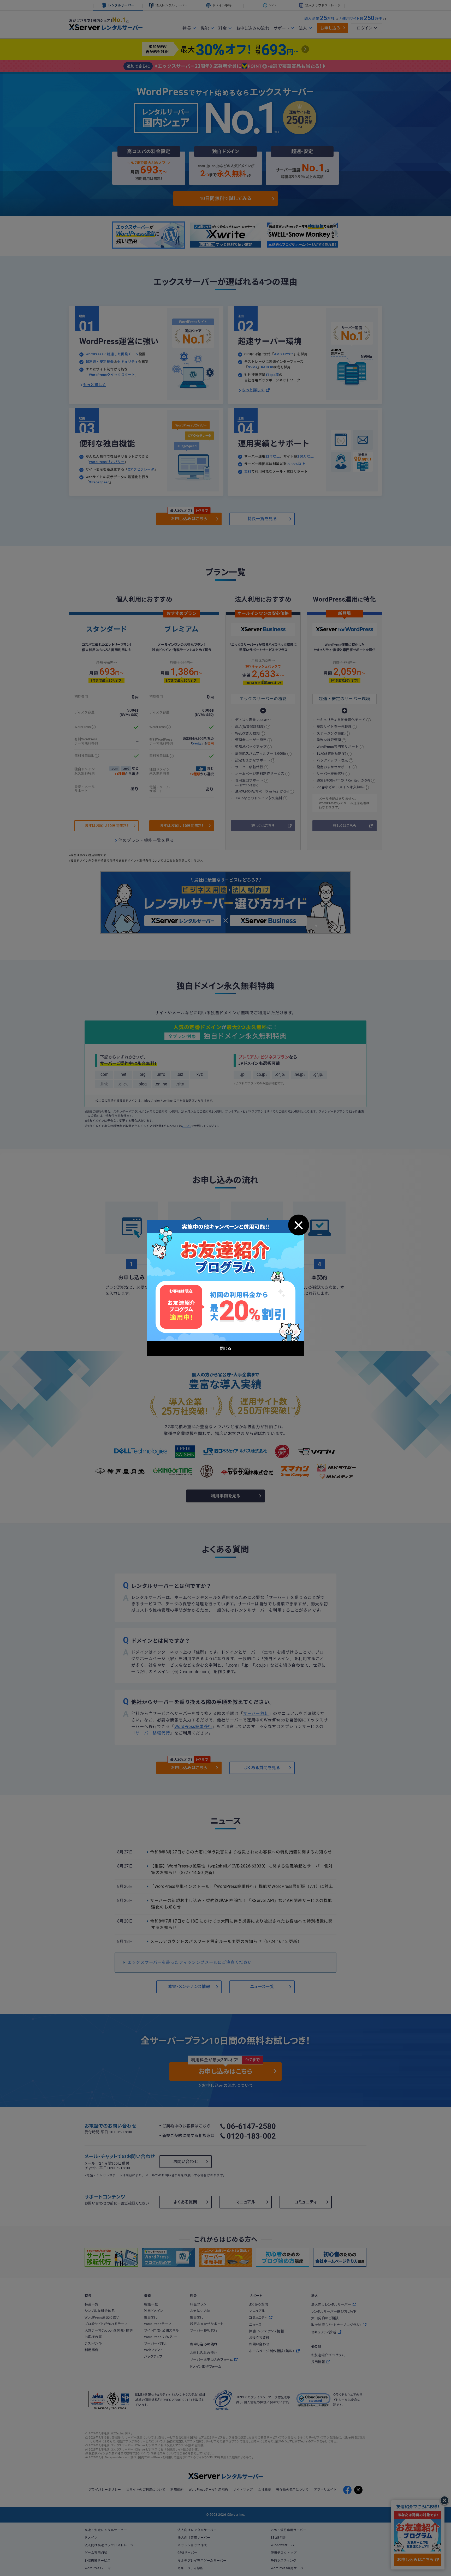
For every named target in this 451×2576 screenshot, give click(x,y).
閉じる (299, 1225)
